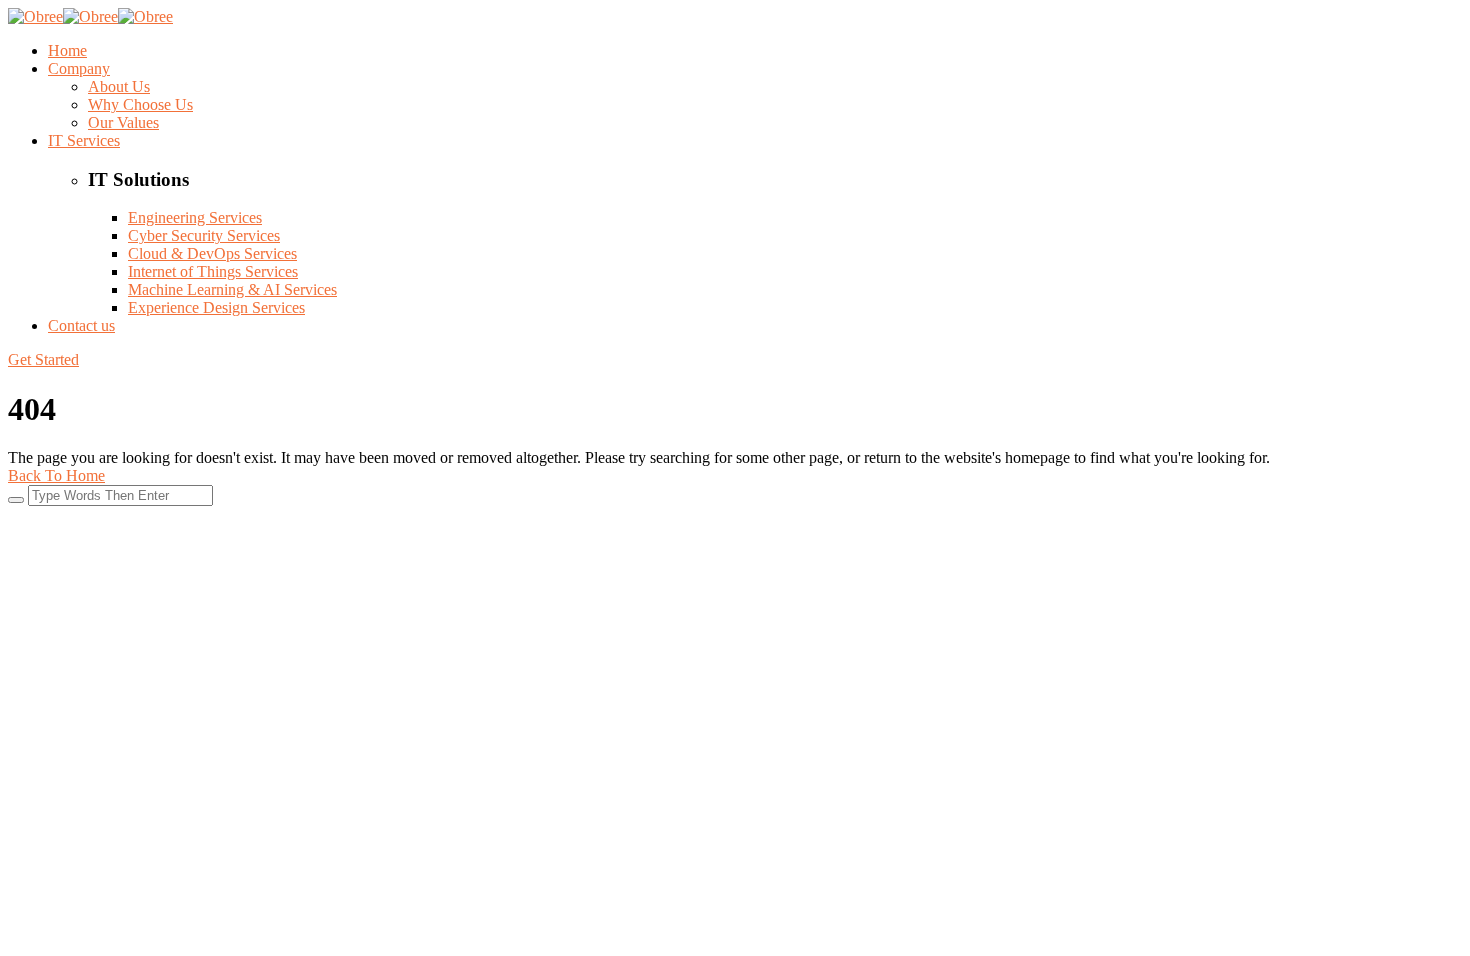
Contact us (81, 325)
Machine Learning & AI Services (232, 289)
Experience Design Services (216, 307)
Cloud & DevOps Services (212, 253)
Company (79, 68)
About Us (119, 86)
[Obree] (35, 16)
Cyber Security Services (204, 235)
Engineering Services (195, 217)
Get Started (43, 359)
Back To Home (56, 475)
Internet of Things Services (213, 271)
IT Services (84, 140)
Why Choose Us (140, 104)
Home (67, 50)
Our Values (123, 122)
